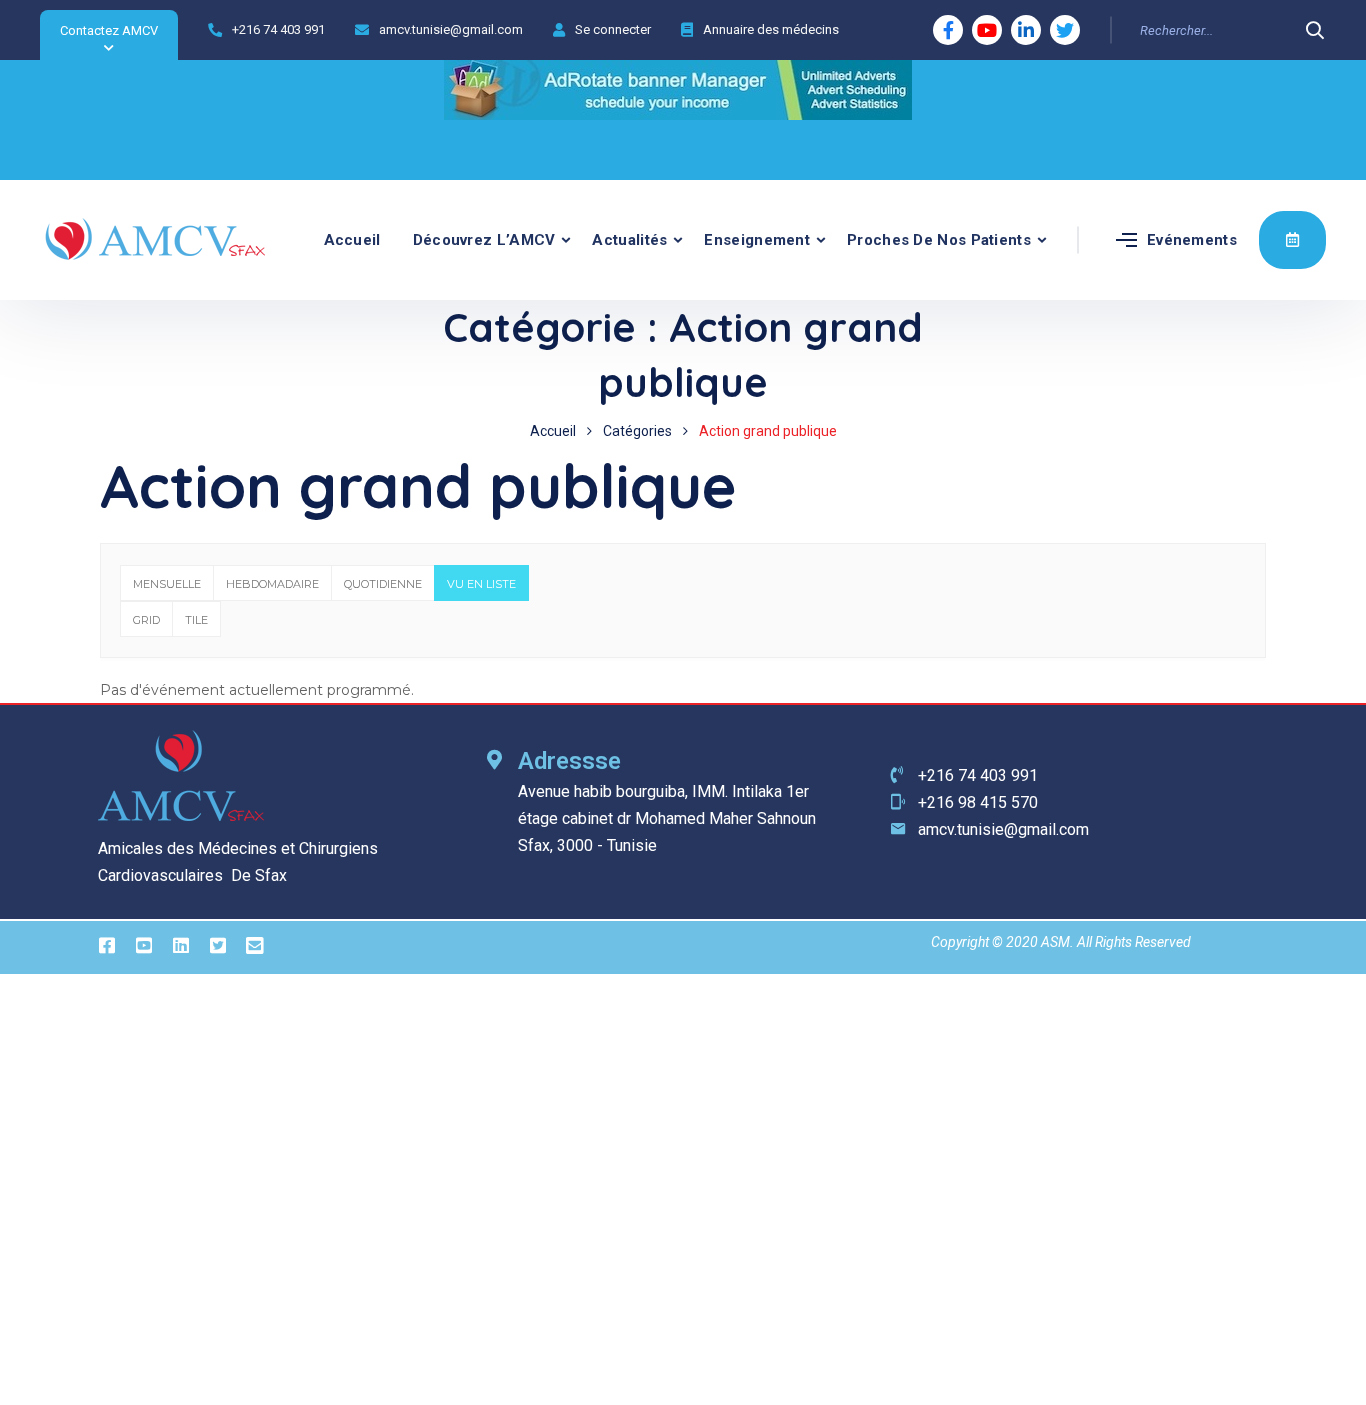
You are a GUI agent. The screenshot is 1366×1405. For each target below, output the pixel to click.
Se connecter (613, 29)
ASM (1055, 942)
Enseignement (757, 240)
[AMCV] (154, 240)
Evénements (1192, 240)
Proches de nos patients (939, 240)
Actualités (629, 240)
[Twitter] (1065, 30)
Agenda (1292, 240)
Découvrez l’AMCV (484, 240)
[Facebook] (948, 30)
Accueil (352, 240)
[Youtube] (987, 30)
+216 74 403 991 (278, 29)
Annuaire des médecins (771, 29)
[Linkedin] (1026, 30)
